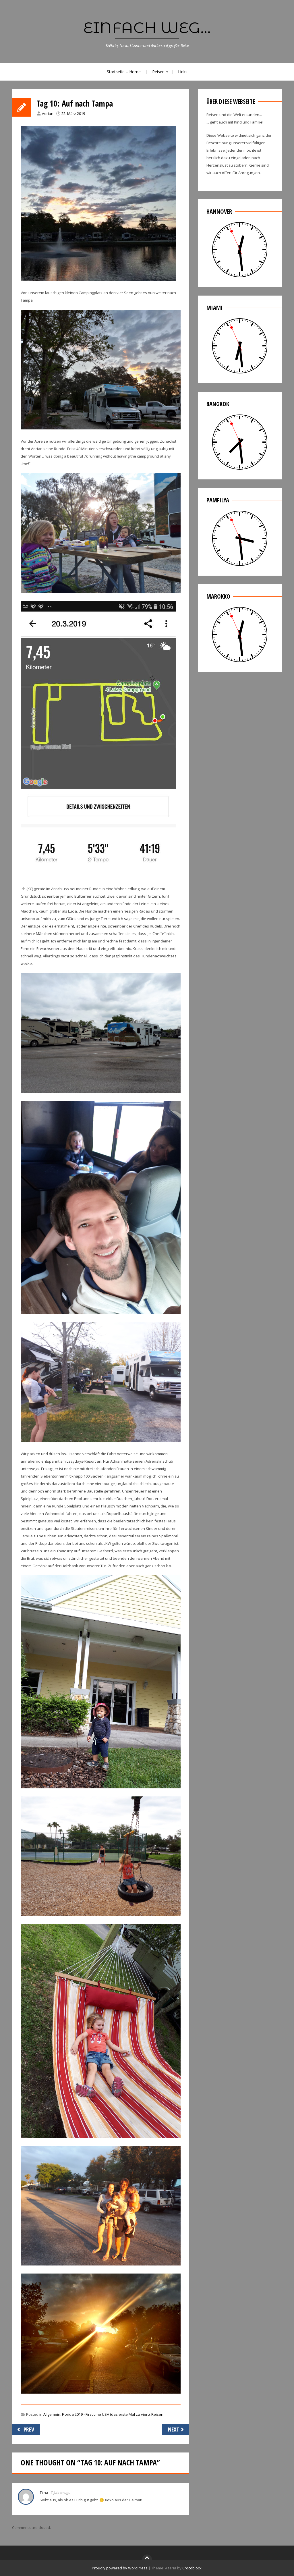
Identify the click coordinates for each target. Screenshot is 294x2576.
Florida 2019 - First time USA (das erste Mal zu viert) (106, 2414)
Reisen (158, 72)
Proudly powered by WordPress (120, 2568)
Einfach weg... (147, 28)
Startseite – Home (124, 72)
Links (183, 72)
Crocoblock (192, 2568)
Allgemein (52, 2414)
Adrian (48, 113)
